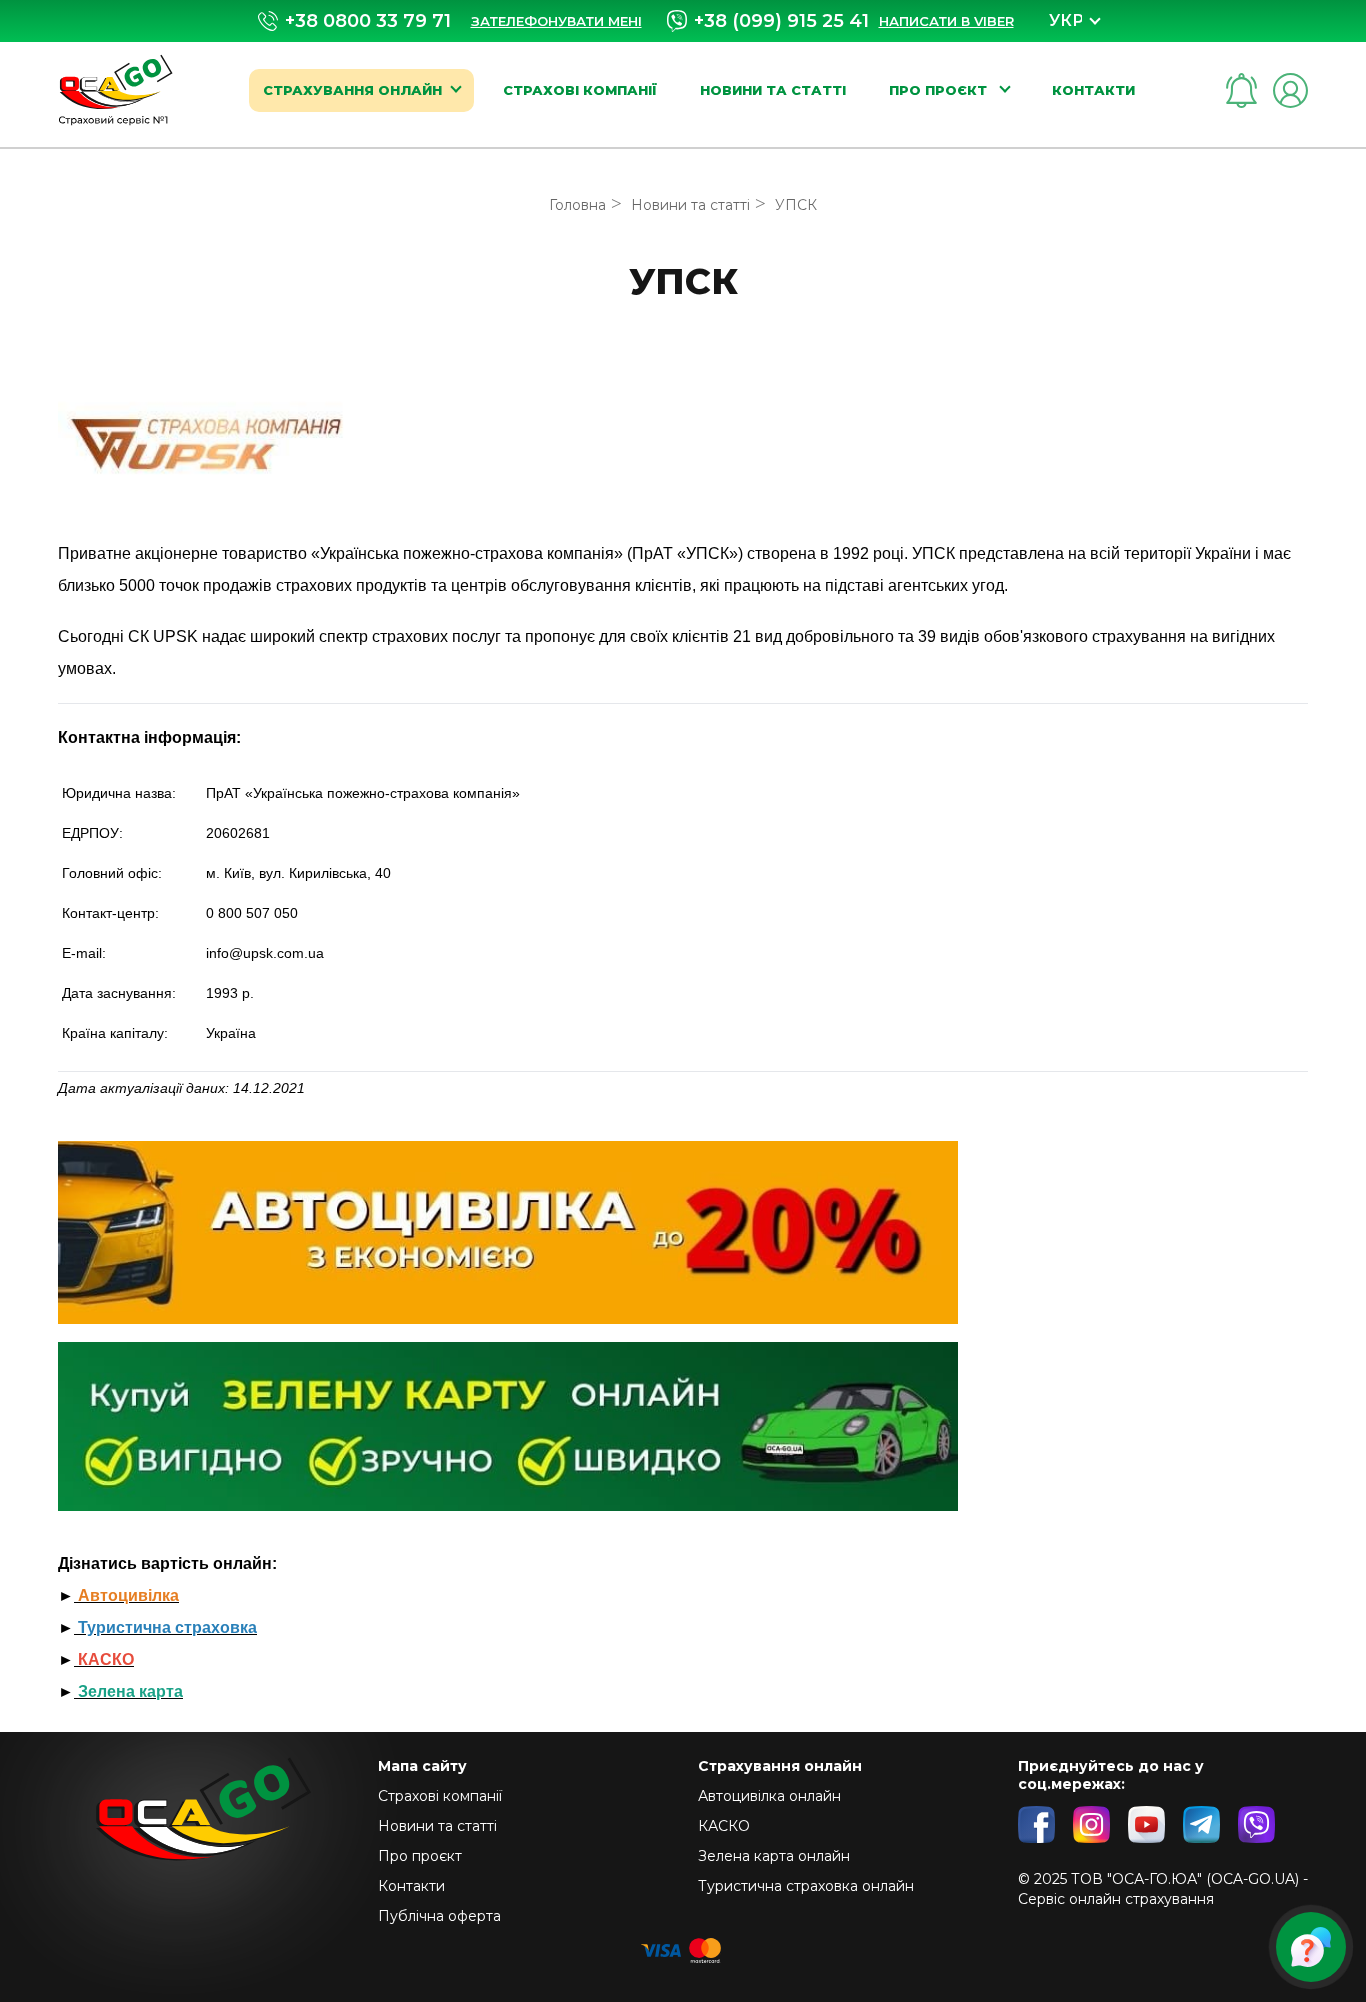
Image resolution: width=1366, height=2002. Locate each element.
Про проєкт (940, 90)
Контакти (1093, 90)
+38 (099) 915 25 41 (781, 21)
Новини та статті (773, 90)
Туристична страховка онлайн (806, 1886)
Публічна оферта (439, 1916)
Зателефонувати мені (556, 21)
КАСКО (724, 1826)
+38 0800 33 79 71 (368, 21)
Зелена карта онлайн (774, 1856)
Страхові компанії (580, 90)
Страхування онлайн (352, 90)
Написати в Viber (946, 21)
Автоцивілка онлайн (769, 1796)
